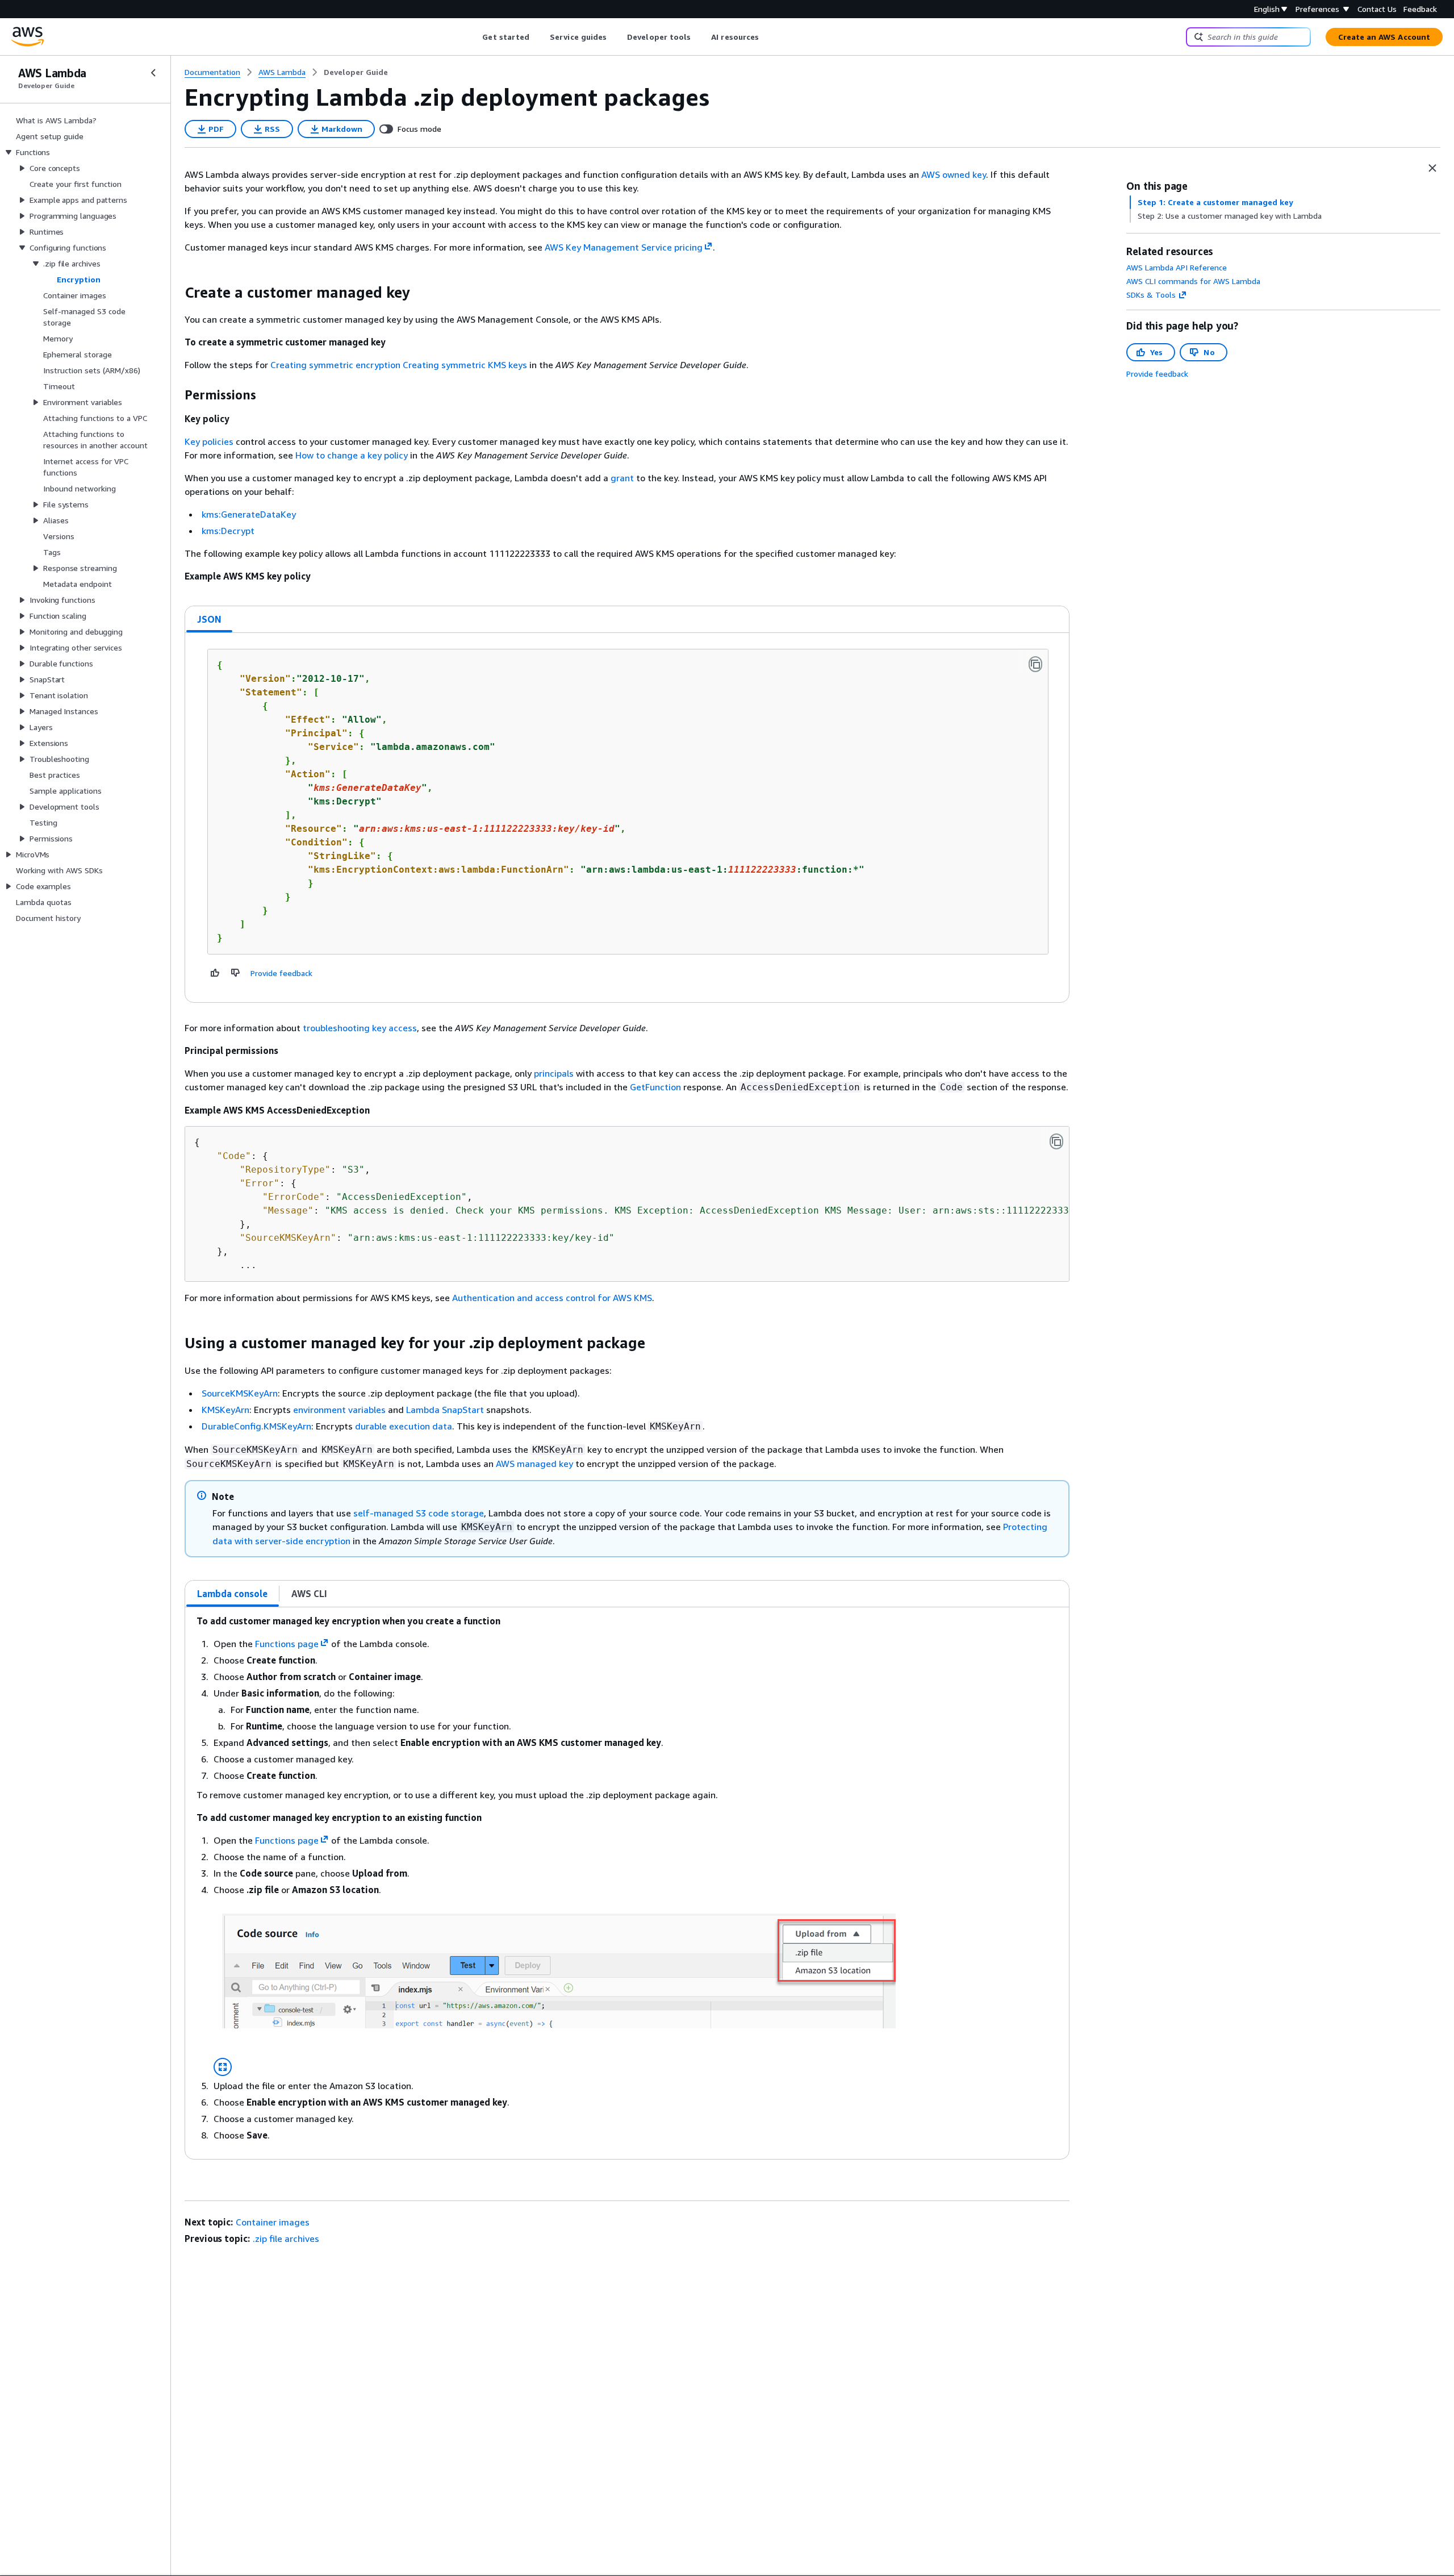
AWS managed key (534, 1464)
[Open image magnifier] (223, 2067)
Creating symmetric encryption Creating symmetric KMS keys (399, 365)
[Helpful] (215, 973)
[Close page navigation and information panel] (1432, 168)
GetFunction (655, 1087)
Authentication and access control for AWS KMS (552, 1298)
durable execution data (404, 1426)
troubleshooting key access (360, 1028)
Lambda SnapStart (445, 1410)
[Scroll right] (768, 37)
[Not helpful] (236, 973)
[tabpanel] (627, 818)
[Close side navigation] (153, 73)
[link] (356, 72)
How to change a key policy (352, 455)
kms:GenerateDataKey (249, 514)
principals (554, 1073)
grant (622, 478)
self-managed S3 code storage (419, 1513)
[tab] (210, 619)
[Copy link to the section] (176, 293)
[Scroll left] (474, 37)
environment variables (339, 1410)
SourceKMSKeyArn (240, 1393)
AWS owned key (954, 174)
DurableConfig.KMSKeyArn (256, 1426)
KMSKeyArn (225, 1410)
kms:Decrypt (228, 531)
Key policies (209, 441)
